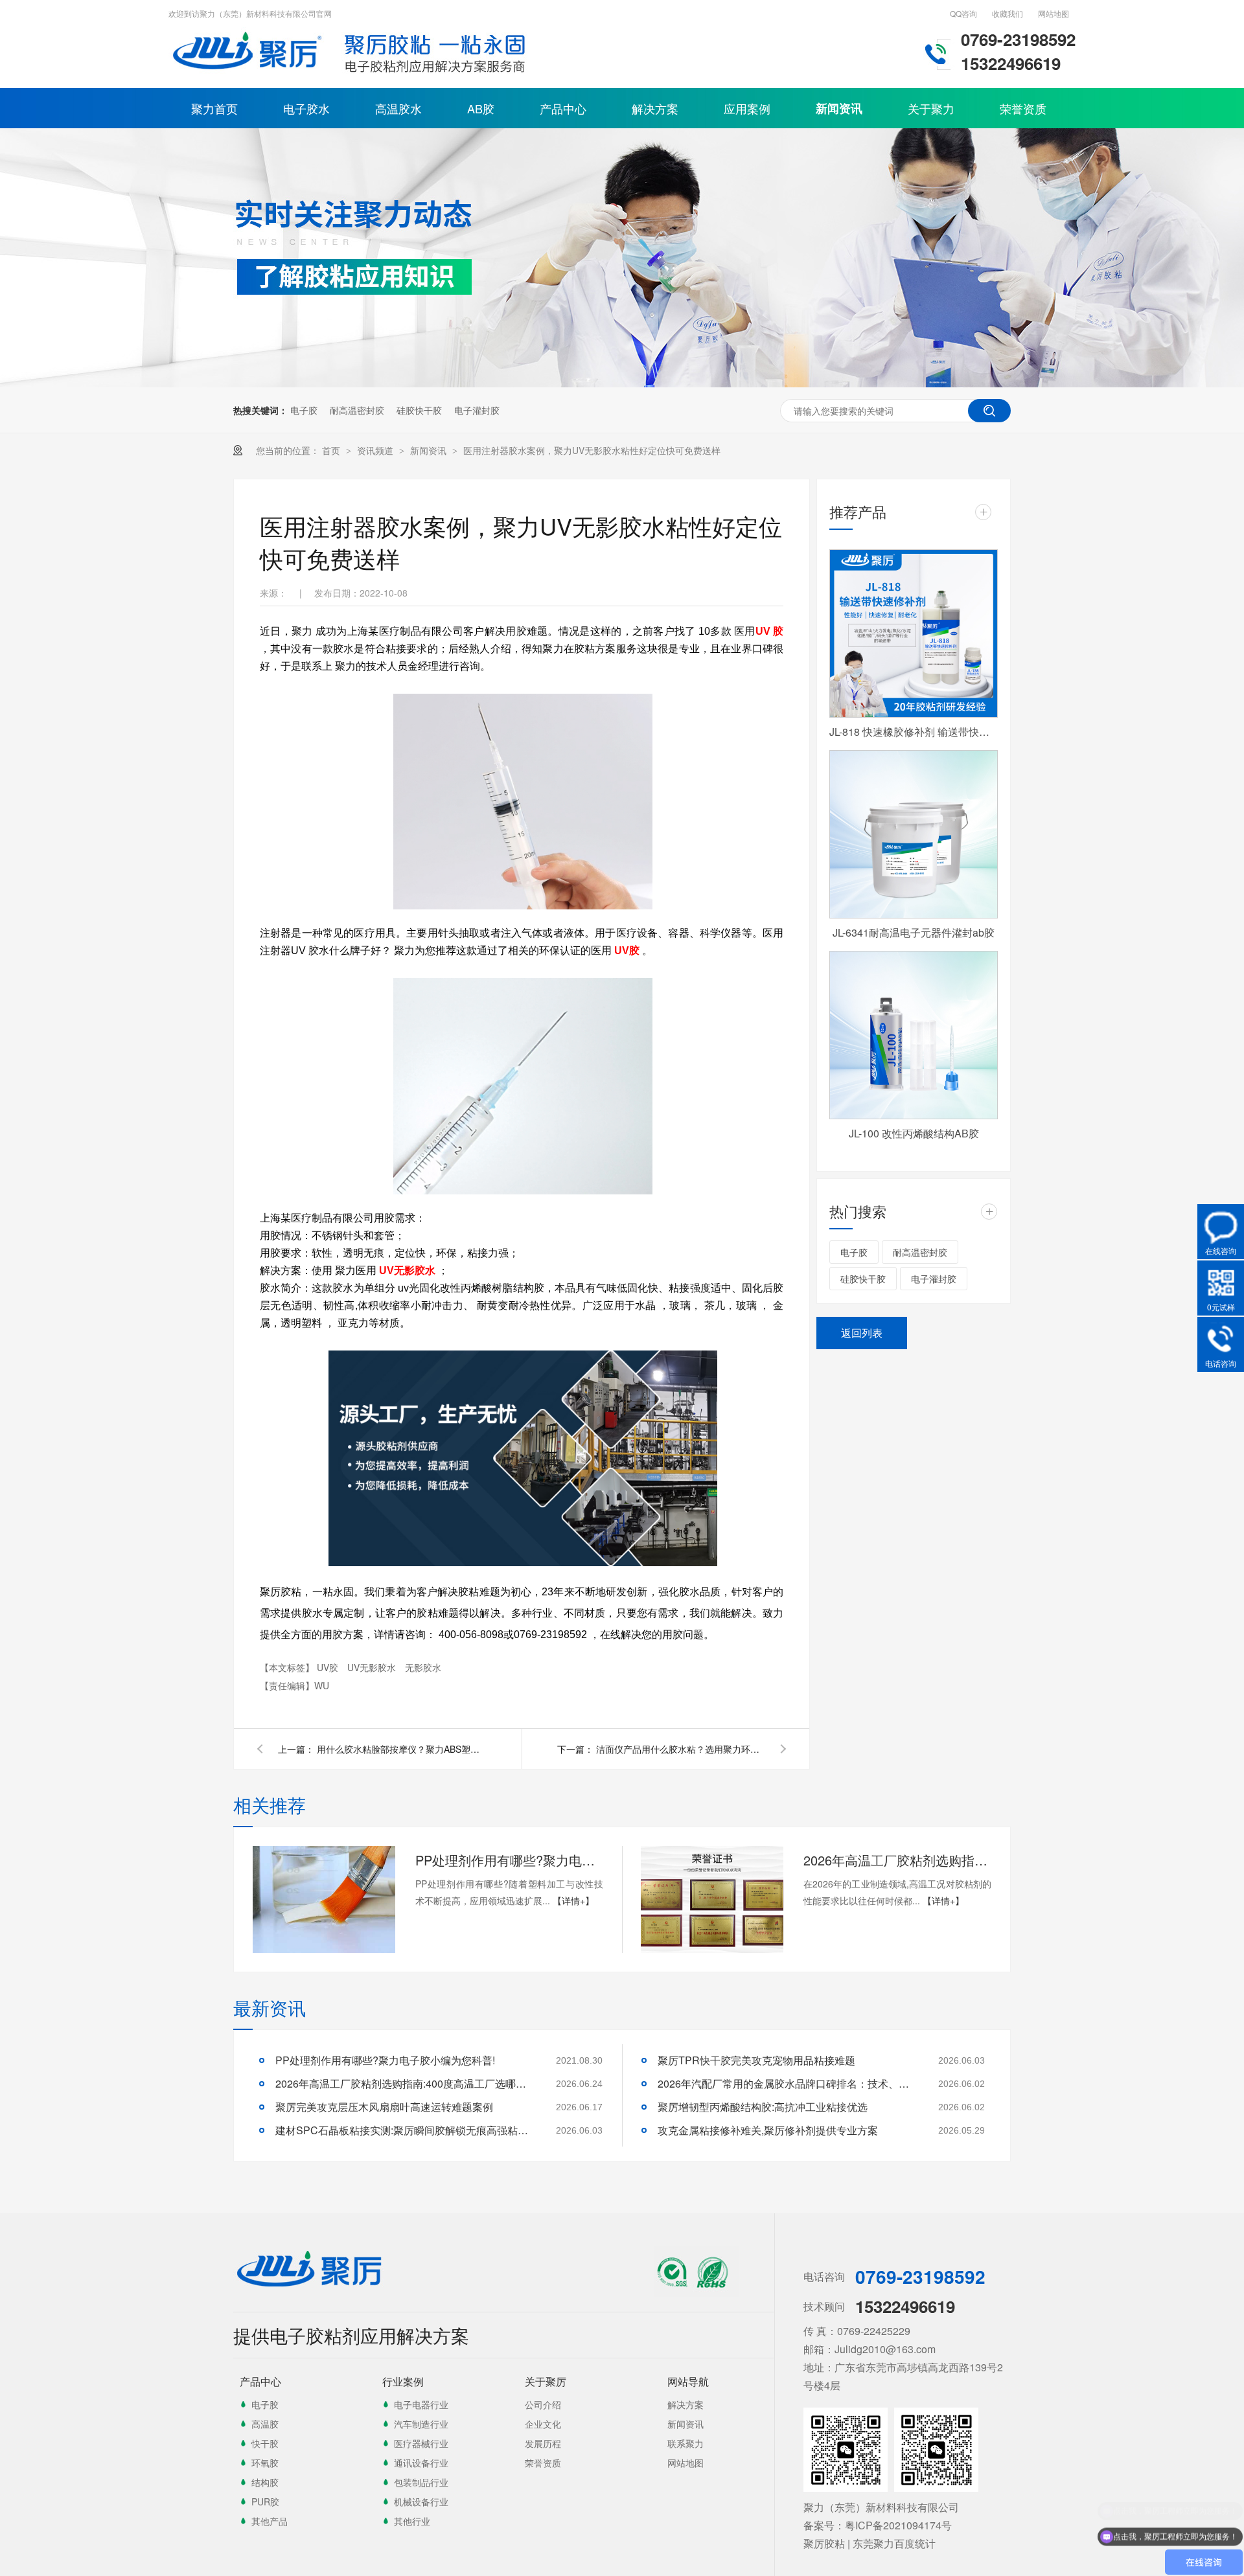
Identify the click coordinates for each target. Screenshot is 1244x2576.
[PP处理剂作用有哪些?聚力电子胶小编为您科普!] (324, 1899)
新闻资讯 (839, 108)
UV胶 (329, 1667)
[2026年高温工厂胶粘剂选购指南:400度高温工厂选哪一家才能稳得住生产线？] (712, 1899)
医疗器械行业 (421, 2443)
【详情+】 (573, 1900)
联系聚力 (685, 2443)
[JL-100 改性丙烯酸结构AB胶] (914, 1035)
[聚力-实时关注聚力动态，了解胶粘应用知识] (622, 383)
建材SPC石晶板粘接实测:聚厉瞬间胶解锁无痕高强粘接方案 (405, 2130)
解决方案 (655, 108)
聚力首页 (214, 108)
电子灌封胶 (477, 410)
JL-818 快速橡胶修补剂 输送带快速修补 (914, 732)
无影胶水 (423, 1667)
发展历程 (543, 2443)
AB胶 (481, 108)
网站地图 (1054, 13)
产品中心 (563, 108)
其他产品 (270, 2521)
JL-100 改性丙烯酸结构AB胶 (914, 1133)
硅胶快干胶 (419, 410)
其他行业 (412, 2521)
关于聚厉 (546, 2381)
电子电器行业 (421, 2404)
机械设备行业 (421, 2502)
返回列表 (862, 1333)
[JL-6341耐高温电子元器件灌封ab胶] (914, 834)
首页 (332, 450)
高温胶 (265, 2424)
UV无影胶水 (373, 1667)
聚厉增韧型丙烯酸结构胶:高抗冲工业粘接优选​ (763, 2107)
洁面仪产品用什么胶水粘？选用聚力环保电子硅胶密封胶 (680, 1749)
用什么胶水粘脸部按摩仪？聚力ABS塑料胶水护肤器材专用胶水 (401, 1749)
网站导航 (688, 2381)
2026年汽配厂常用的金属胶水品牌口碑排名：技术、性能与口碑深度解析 (787, 2083)
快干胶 (265, 2443)
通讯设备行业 (421, 2463)
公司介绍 (543, 2404)
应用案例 (747, 108)
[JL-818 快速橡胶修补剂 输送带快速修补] (914, 633)
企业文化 (543, 2424)
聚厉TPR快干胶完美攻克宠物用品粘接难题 (756, 2060)
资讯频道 (376, 450)
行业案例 (403, 2381)
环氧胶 (265, 2463)
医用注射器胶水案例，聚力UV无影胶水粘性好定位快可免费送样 (592, 450)
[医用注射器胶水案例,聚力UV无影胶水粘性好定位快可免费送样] (249, 74)
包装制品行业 (421, 2482)
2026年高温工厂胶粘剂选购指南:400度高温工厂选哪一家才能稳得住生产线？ (897, 1860)
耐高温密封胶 (357, 410)
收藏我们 (1008, 13)
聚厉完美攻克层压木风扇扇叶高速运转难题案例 (384, 2107)
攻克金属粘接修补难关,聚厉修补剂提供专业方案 (768, 2130)
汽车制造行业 (421, 2424)
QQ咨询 (963, 13)
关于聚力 (931, 108)
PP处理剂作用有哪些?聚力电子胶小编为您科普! (509, 1860)
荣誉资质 (1023, 108)
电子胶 (304, 410)
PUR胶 (265, 2502)
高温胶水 (398, 108)
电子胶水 (306, 108)
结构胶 (265, 2482)
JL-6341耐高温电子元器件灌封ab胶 (914, 932)
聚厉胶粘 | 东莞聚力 (849, 2543)
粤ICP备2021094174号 (898, 2525)
